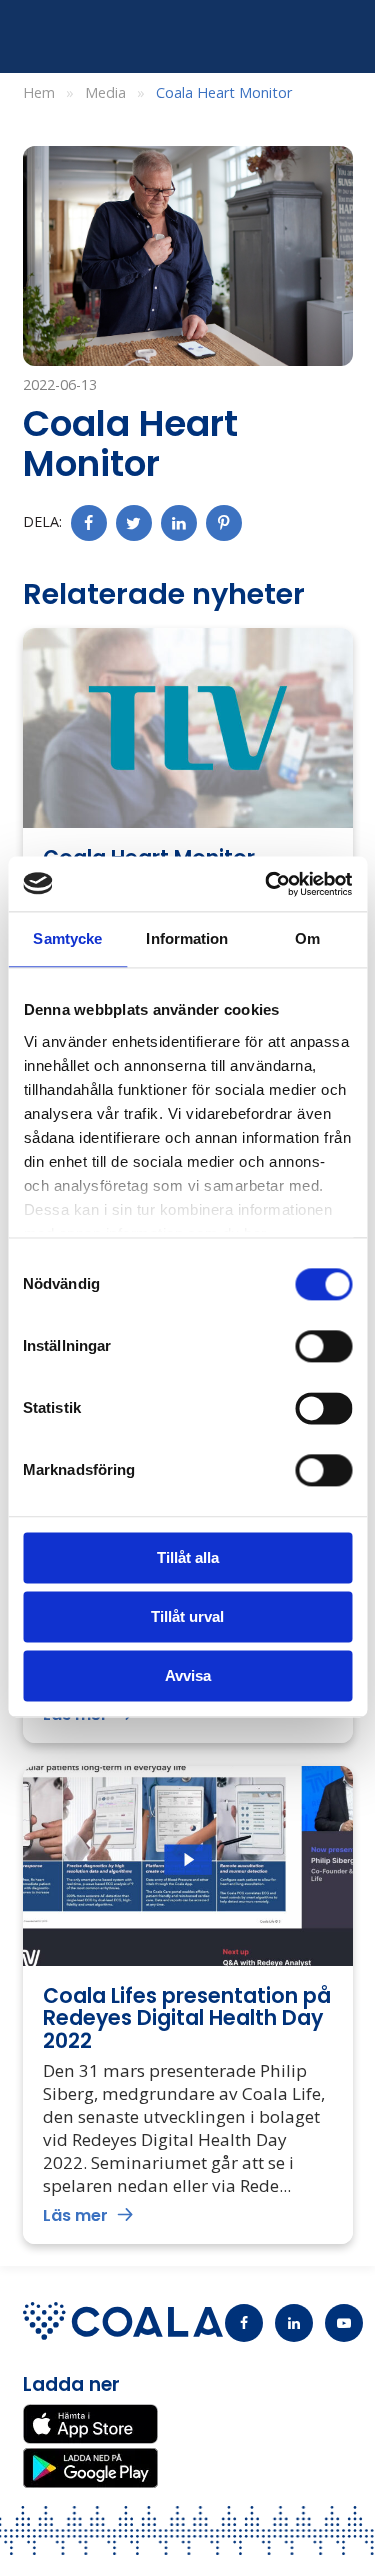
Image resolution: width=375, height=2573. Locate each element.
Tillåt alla (188, 1557)
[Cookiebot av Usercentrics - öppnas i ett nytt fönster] (267, 884)
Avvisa (188, 1675)
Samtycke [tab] (67, 938)
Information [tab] (187, 938)
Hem (39, 92)
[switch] (323, 1346)
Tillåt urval (187, 1616)
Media (105, 92)
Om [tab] (307, 938)
